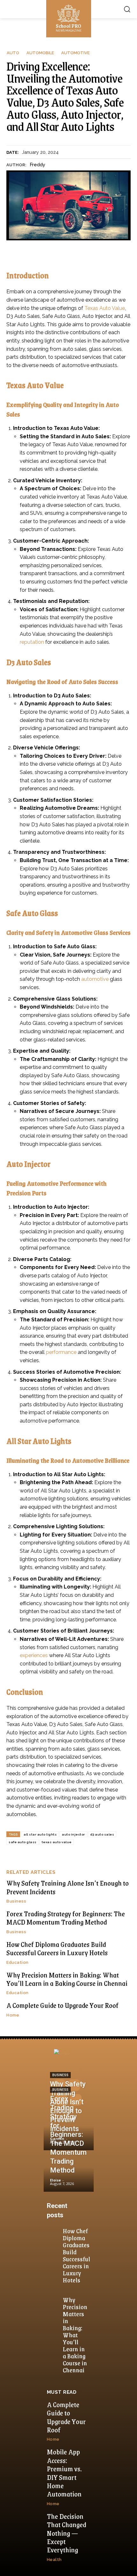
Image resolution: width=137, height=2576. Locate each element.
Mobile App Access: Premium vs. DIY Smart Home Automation (64, 2473)
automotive (95, 979)
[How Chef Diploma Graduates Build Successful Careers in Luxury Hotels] (54, 2232)
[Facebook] (60, 2085)
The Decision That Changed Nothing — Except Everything (66, 2533)
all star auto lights (40, 1834)
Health (54, 2560)
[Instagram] (74, 2085)
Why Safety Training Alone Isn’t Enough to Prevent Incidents (68, 1887)
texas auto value (57, 1842)
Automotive (75, 53)
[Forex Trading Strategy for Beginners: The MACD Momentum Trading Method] (69, 2172)
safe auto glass (23, 1842)
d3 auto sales (102, 1834)
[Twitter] (76, 2100)
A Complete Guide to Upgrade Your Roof (62, 2005)
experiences (34, 1655)
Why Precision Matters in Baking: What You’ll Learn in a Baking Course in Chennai (67, 1979)
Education (18, 1962)
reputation (32, 642)
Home (13, 2015)
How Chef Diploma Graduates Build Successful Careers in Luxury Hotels (57, 1948)
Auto (13, 53)
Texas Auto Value (105, 308)
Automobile (40, 53)
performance (61, 1352)
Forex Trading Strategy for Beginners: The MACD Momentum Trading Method (66, 1918)
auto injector (73, 1834)
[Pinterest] (61, 2100)
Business (16, 1901)
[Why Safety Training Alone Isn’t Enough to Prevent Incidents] (69, 2130)
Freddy (37, 165)
